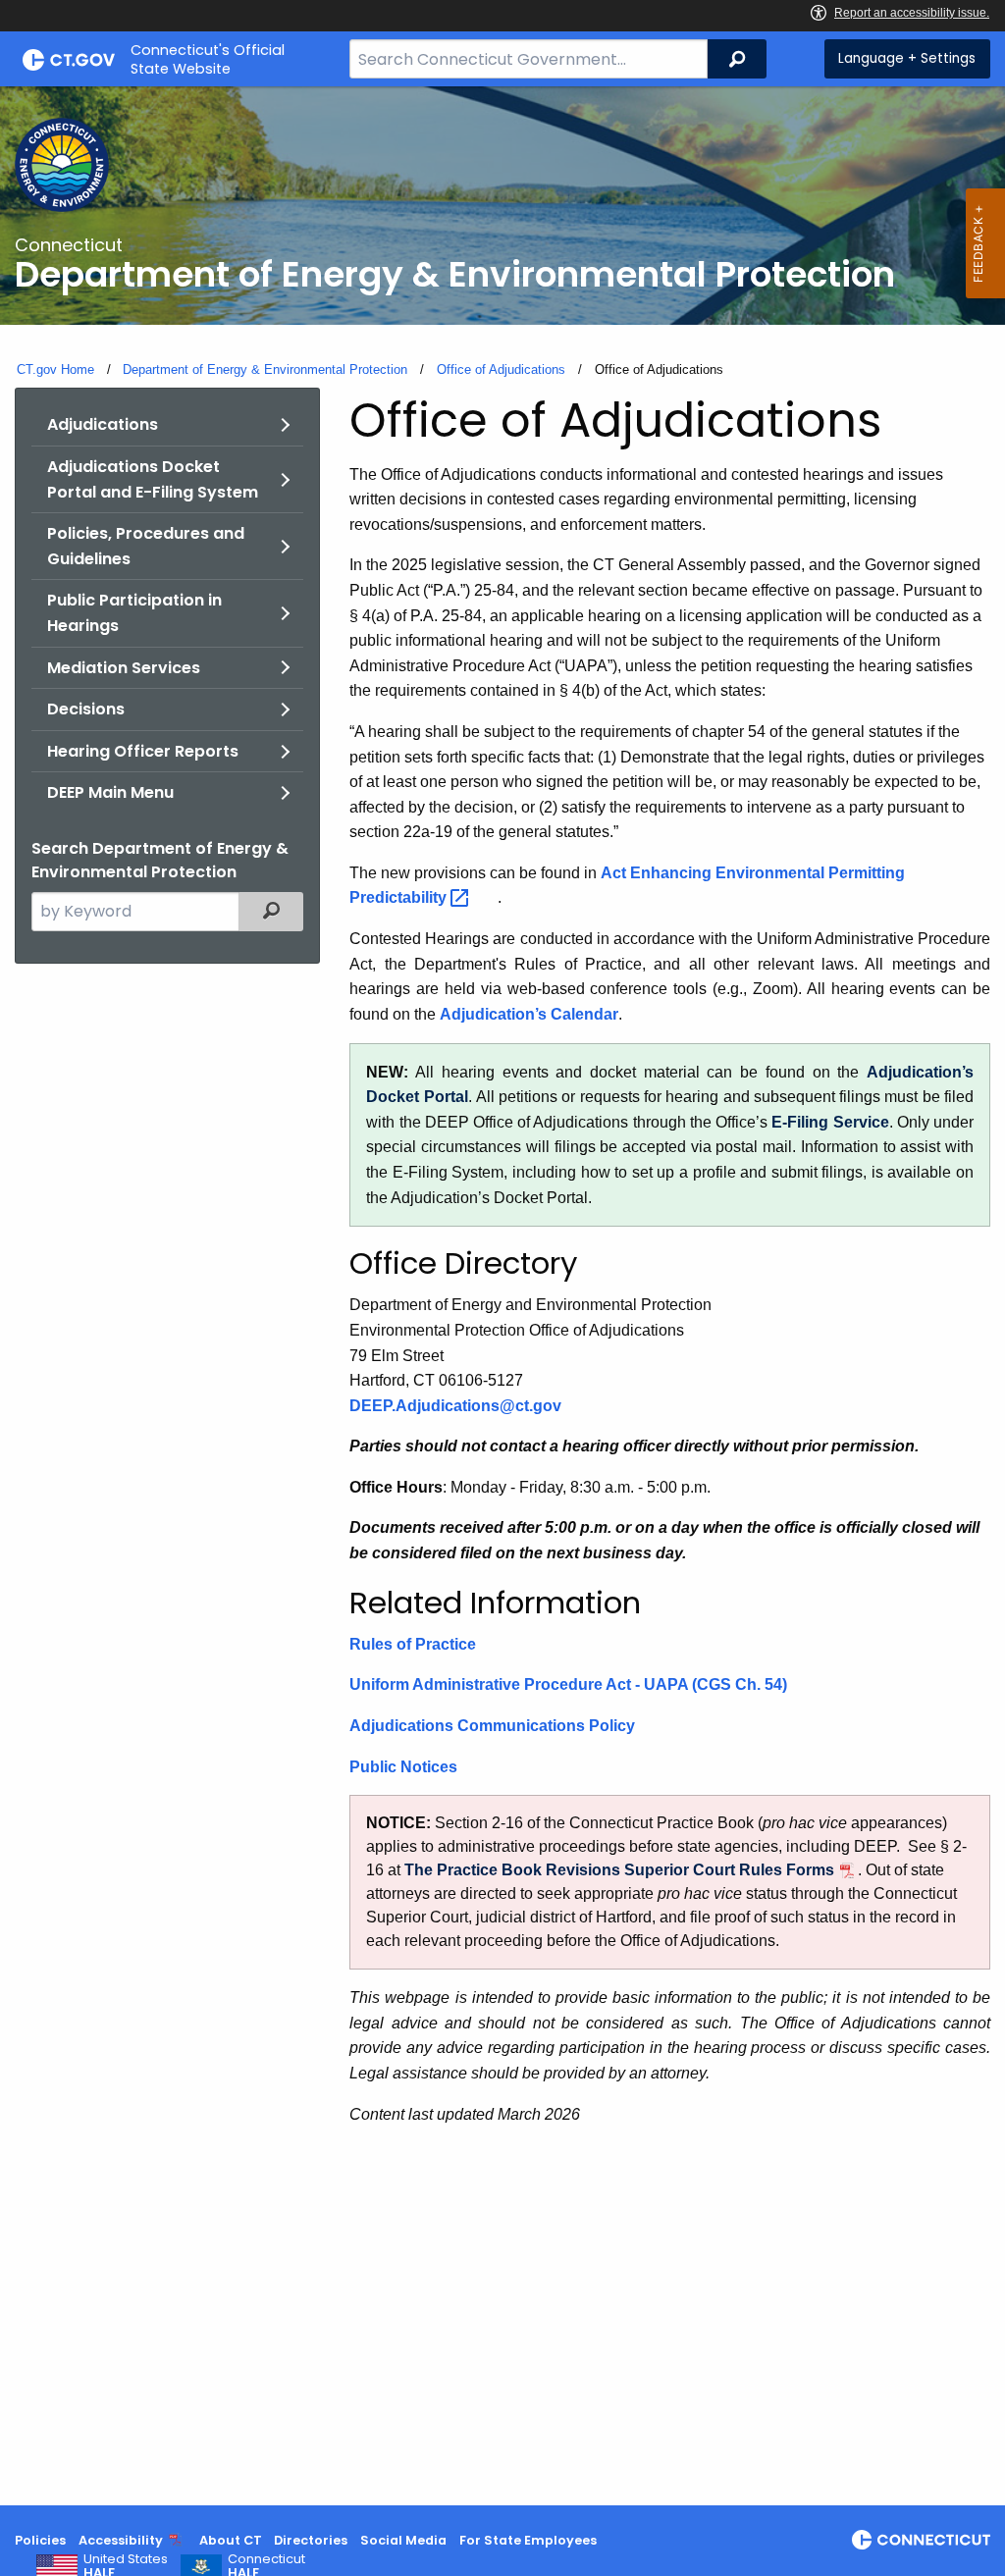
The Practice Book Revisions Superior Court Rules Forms (619, 1870)
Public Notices (403, 1767)
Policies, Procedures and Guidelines (146, 546)
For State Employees (528, 2540)
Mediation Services (124, 668)
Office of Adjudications (501, 369)
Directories (311, 2540)
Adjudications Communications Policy (492, 1726)
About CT (231, 2540)
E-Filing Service (830, 1122)
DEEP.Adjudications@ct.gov (455, 1406)
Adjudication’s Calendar (529, 1014)
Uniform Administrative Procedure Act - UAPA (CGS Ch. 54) (568, 1684)
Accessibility (121, 2540)
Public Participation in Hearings (134, 613)
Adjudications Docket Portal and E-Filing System (153, 479)
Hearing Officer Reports (143, 751)
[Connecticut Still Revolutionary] (921, 2540)
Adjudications (103, 424)
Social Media (403, 2540)
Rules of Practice (413, 1644)
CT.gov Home (55, 369)
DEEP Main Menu (110, 792)
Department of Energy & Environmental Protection (265, 369)
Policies (40, 2540)
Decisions (86, 709)
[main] (502, 1296)
